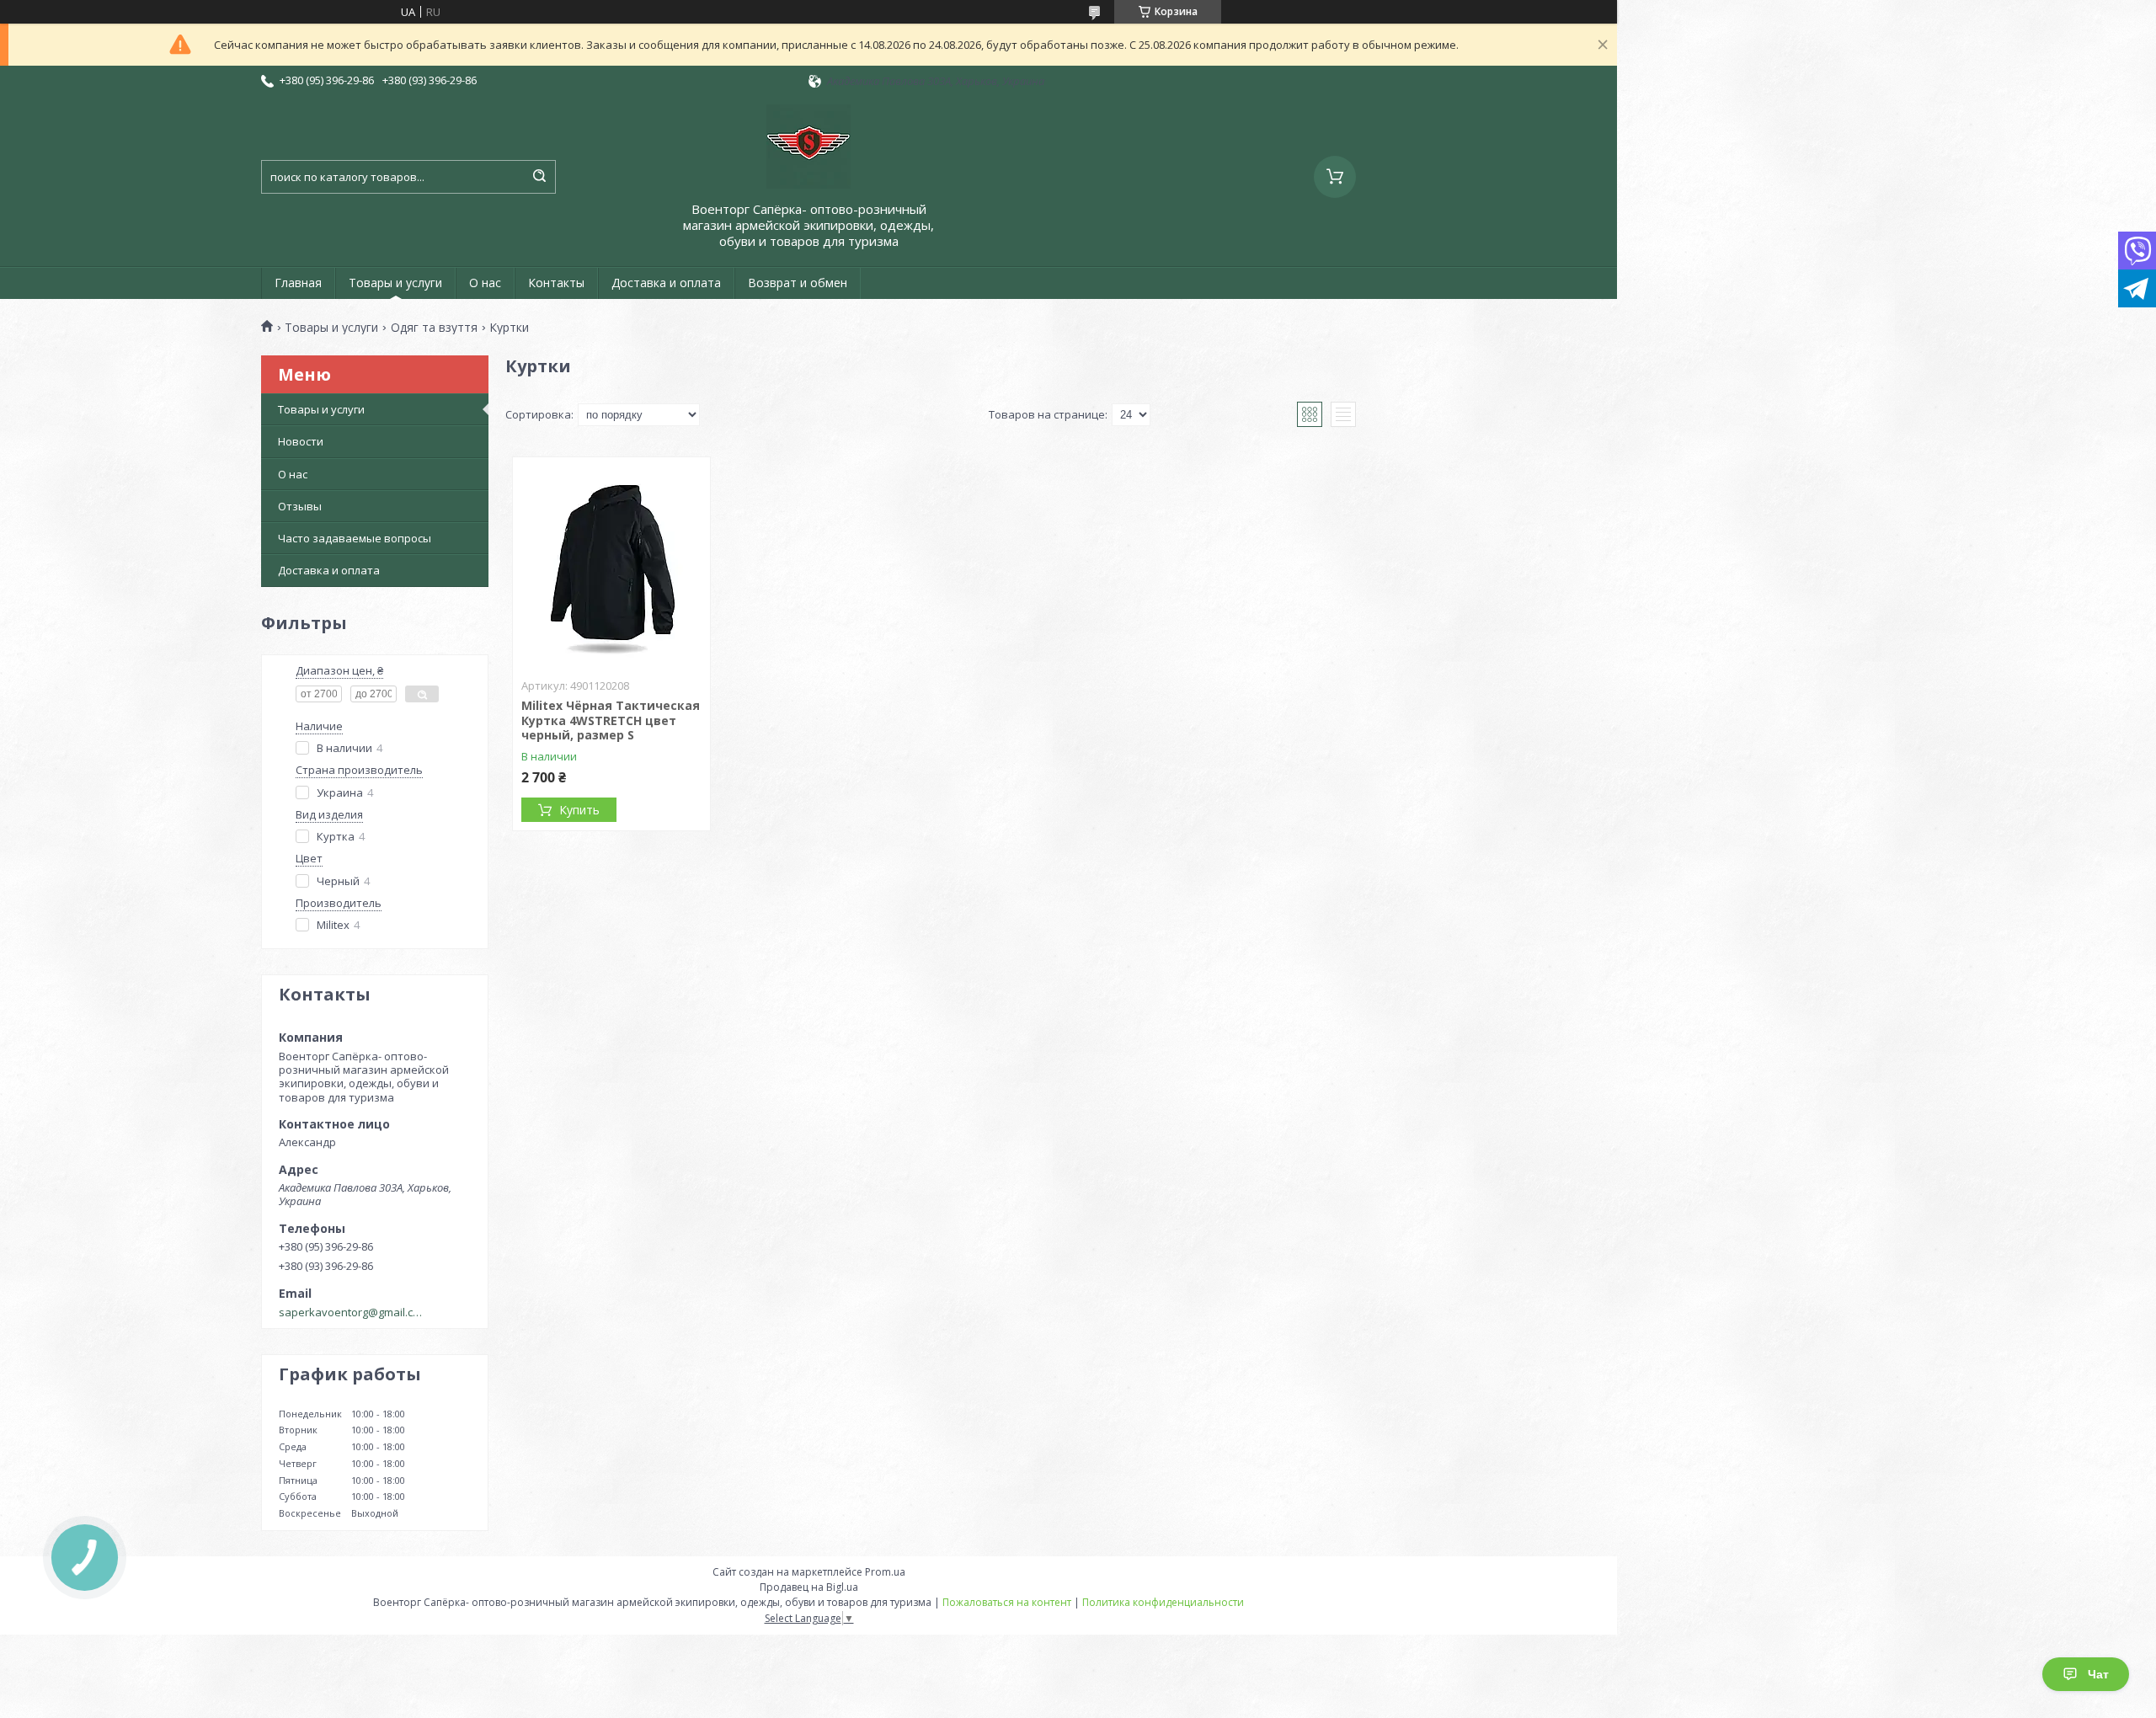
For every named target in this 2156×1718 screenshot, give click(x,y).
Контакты (556, 283)
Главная (298, 283)
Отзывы (300, 506)
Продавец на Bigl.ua (809, 1587)
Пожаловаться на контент (1007, 1602)
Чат (2098, 1674)
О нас (485, 283)
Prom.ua (885, 1572)
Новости (301, 441)
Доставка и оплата (666, 283)
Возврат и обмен (798, 283)
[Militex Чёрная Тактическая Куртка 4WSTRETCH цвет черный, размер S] (611, 563)
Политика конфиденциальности (1163, 1602)
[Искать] (539, 177)
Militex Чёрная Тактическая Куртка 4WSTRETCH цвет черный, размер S (611, 720)
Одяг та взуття (434, 328)
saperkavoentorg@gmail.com (352, 1312)
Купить (579, 810)
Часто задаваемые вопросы (355, 538)
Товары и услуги (395, 283)
